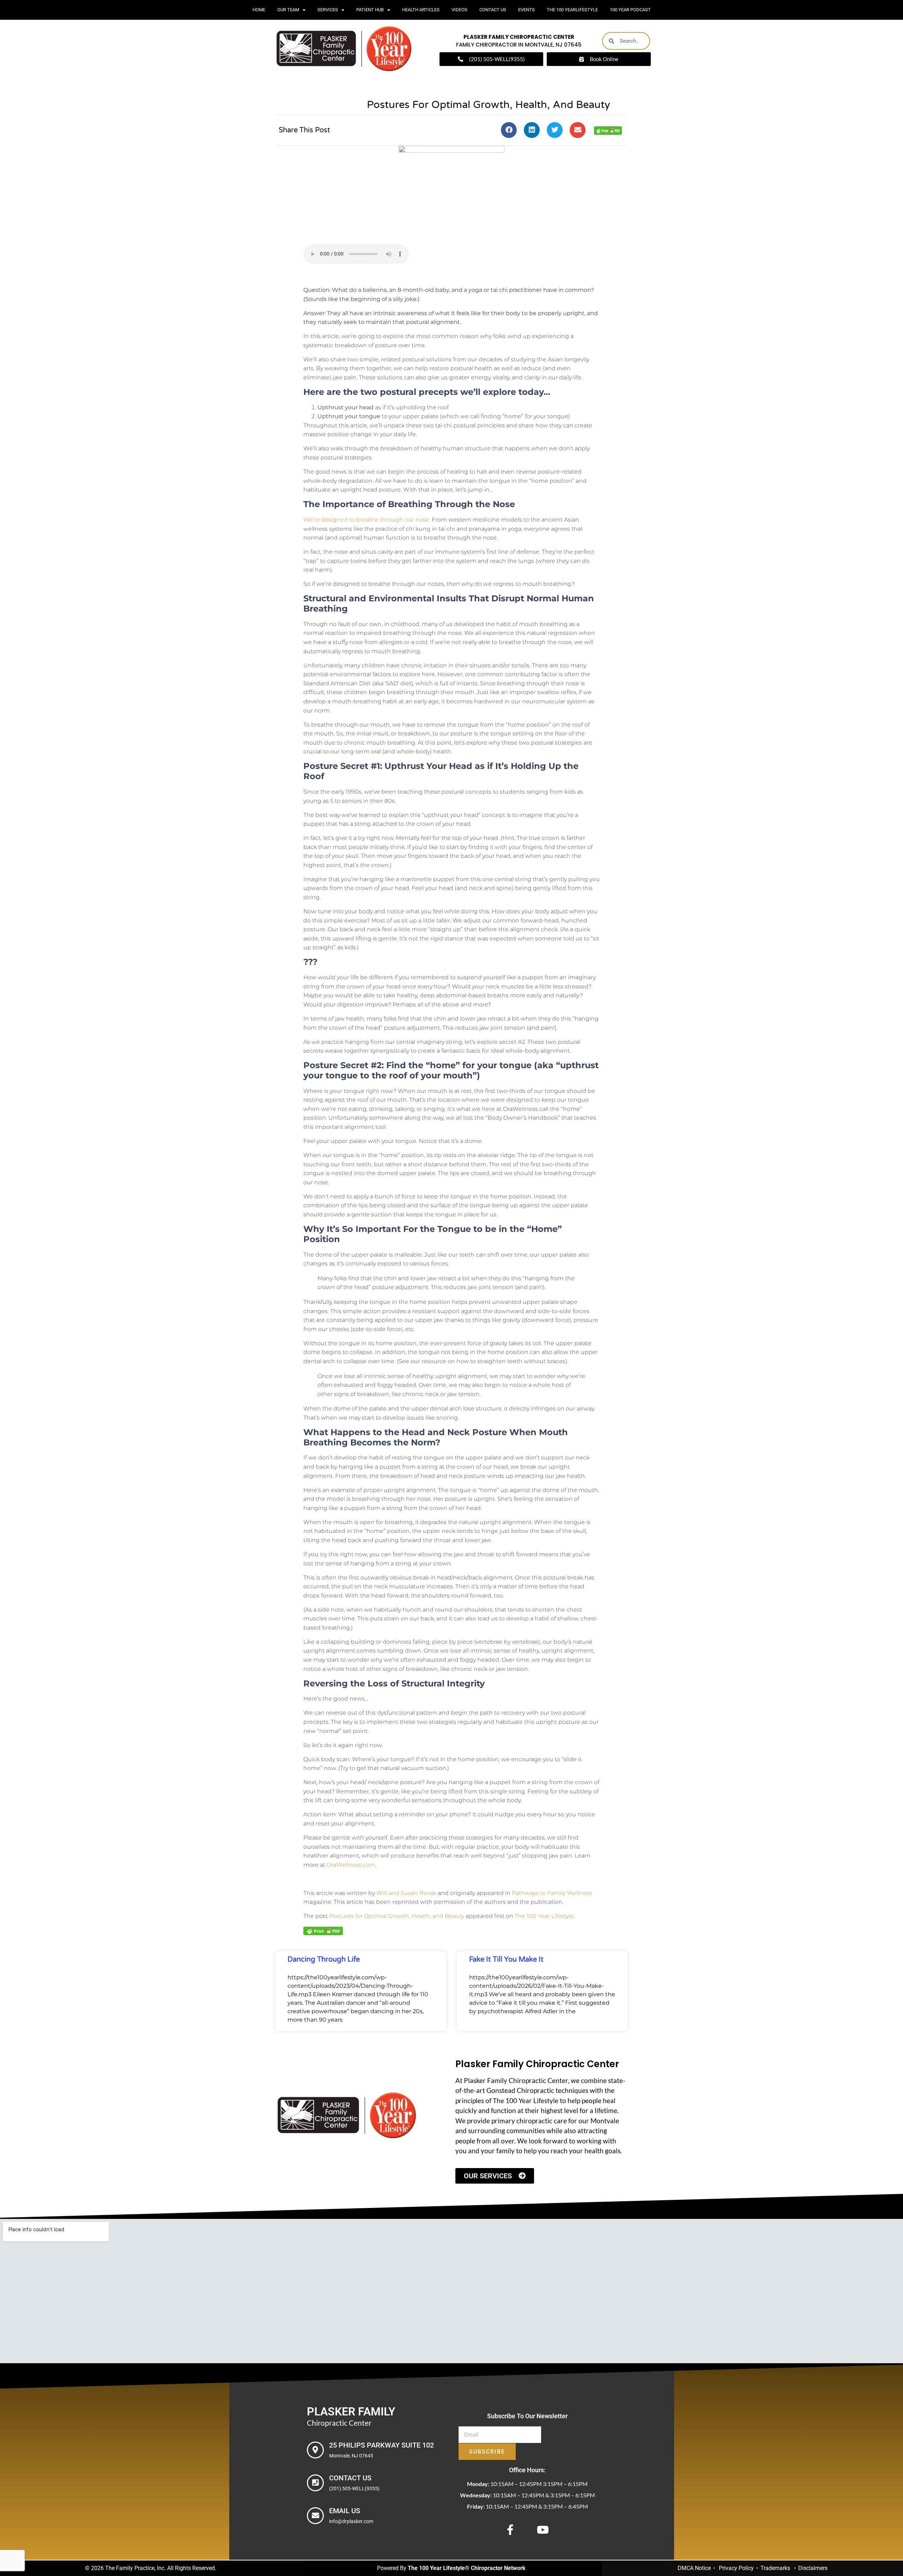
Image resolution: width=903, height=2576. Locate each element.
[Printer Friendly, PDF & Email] (608, 130)
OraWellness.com (351, 1865)
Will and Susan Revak (406, 1893)
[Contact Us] (315, 2483)
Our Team (288, 10)
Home (259, 10)
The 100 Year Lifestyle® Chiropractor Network (467, 2568)
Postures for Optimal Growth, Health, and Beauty (397, 1916)
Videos (459, 10)
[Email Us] (315, 2516)
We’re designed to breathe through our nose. (367, 520)
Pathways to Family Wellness (552, 1893)
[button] (509, 130)
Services (328, 10)
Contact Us (493, 10)
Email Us (345, 2511)
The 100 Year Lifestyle (544, 1916)
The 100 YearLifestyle (572, 10)
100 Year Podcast (630, 10)
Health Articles (421, 10)
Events (526, 10)
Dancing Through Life (324, 1960)
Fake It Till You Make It (506, 1960)
